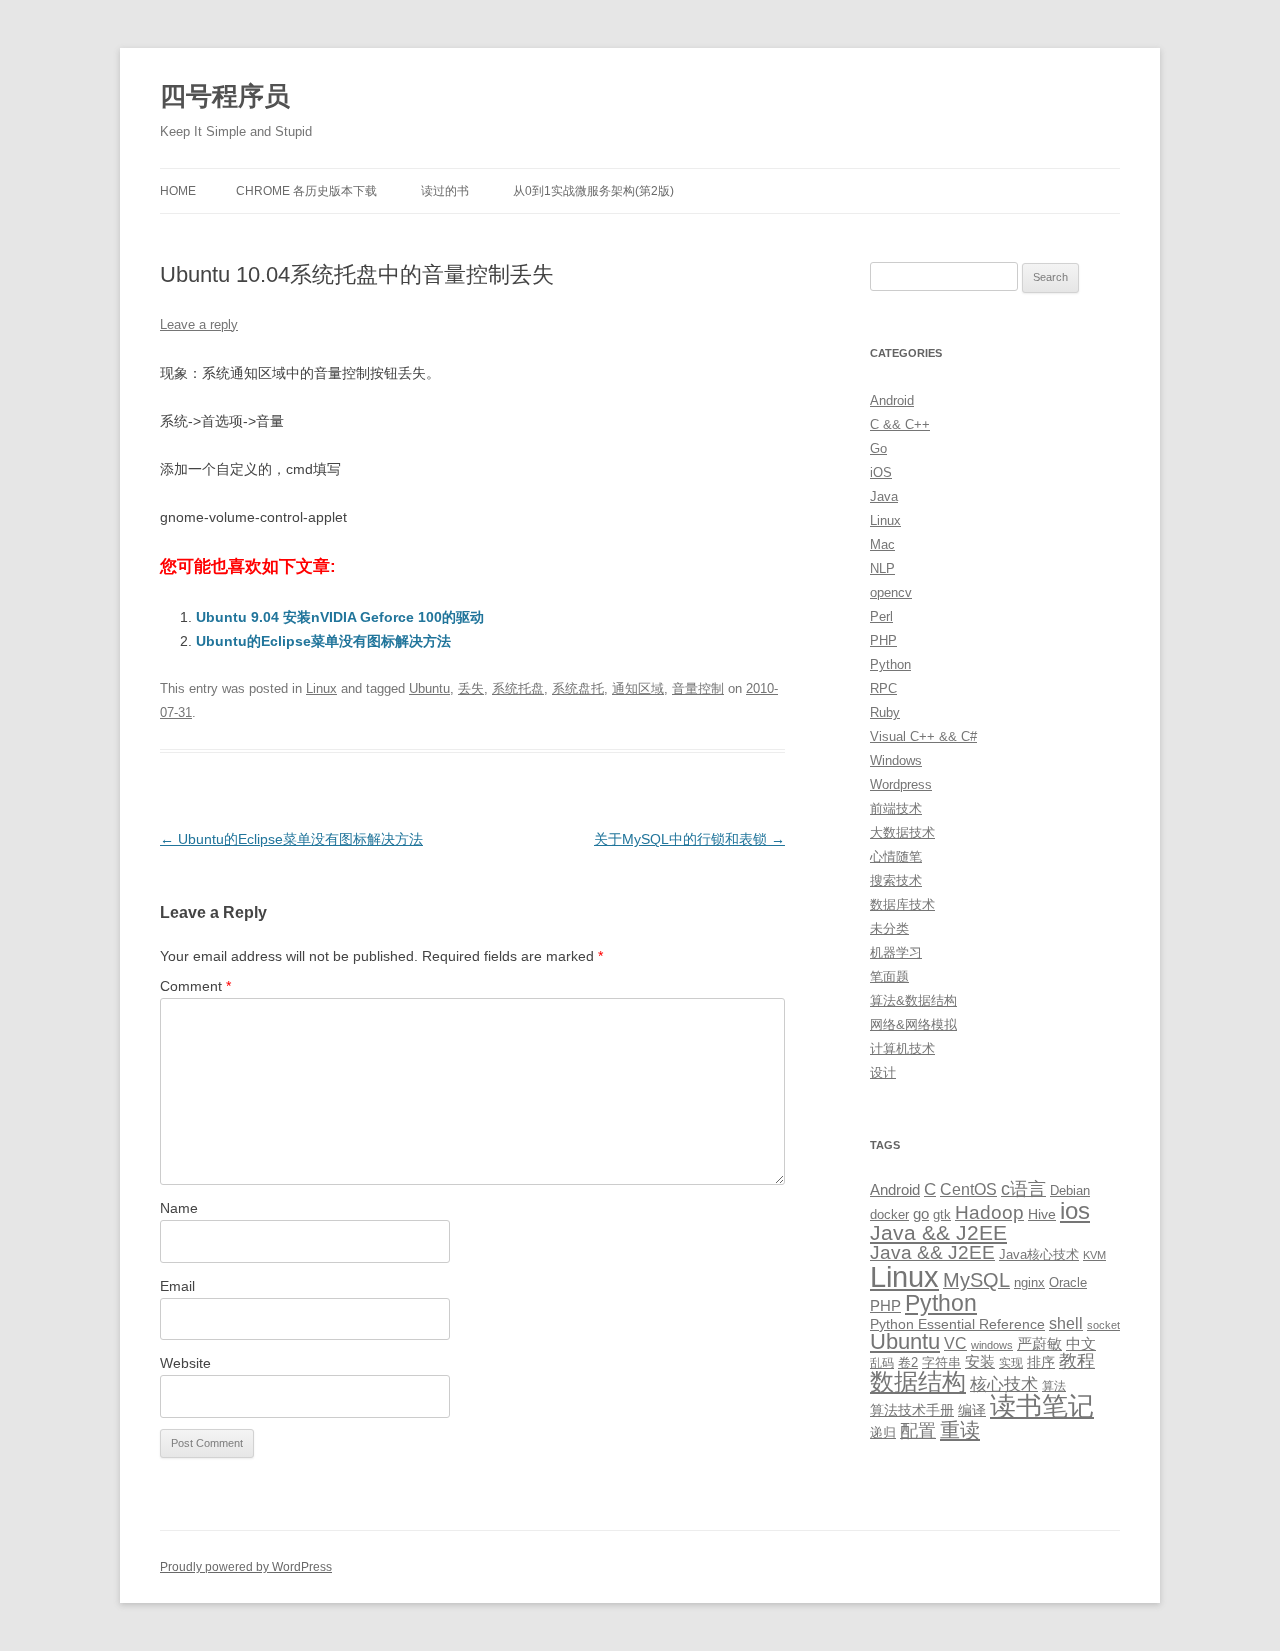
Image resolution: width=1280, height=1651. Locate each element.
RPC (883, 688)
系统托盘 (518, 688)
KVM (1094, 1255)
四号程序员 (225, 96)
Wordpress (901, 784)
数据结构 (918, 1382)
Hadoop (989, 1212)
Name (179, 1208)
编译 (972, 1410)
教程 (1077, 1361)
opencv (891, 592)
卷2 (908, 1362)
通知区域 (638, 688)
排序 (1041, 1362)
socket (1103, 1325)
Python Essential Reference (957, 1324)
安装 (980, 1362)
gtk (942, 1214)
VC (955, 1343)
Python (890, 664)
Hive (1042, 1214)
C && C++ (900, 424)
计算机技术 (902, 1048)
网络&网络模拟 (913, 1024)
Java (884, 496)
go (921, 1213)
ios (1075, 1210)
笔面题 (889, 976)
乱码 (882, 1363)
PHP (883, 640)
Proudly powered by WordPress (246, 1567)
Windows (896, 760)
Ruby (885, 712)
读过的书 (445, 191)
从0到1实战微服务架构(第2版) (593, 191)
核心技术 (1004, 1384)
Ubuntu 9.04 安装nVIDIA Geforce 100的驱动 (340, 617)
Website (185, 1363)
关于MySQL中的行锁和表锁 (689, 839)
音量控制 (698, 688)
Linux (321, 688)
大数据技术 (902, 832)
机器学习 (896, 952)
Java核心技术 (1039, 1254)
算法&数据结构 (913, 1000)
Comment (195, 986)
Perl (881, 616)
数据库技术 (902, 904)
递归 (883, 1432)
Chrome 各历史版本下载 (306, 191)
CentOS (968, 1189)
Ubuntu (429, 688)
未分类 (889, 928)
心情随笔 (896, 856)
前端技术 (896, 808)
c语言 (1023, 1189)
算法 (1054, 1386)
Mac (882, 544)
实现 (1011, 1363)
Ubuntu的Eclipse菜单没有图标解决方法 (323, 641)
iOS (881, 472)
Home (178, 191)
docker (889, 1214)
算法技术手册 (912, 1410)
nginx (1029, 1282)
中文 (1081, 1344)
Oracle (1068, 1282)
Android (892, 400)
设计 (883, 1072)
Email (177, 1286)
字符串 (941, 1362)
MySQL (976, 1280)
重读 (960, 1430)
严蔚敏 (1039, 1343)
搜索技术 (896, 880)
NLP (882, 568)
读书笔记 (1042, 1406)
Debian (1070, 1190)
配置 (918, 1431)
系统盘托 (578, 688)
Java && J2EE (938, 1232)
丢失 (471, 688)
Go (878, 448)
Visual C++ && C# (923, 736)
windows (992, 1345)
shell (1066, 1323)
